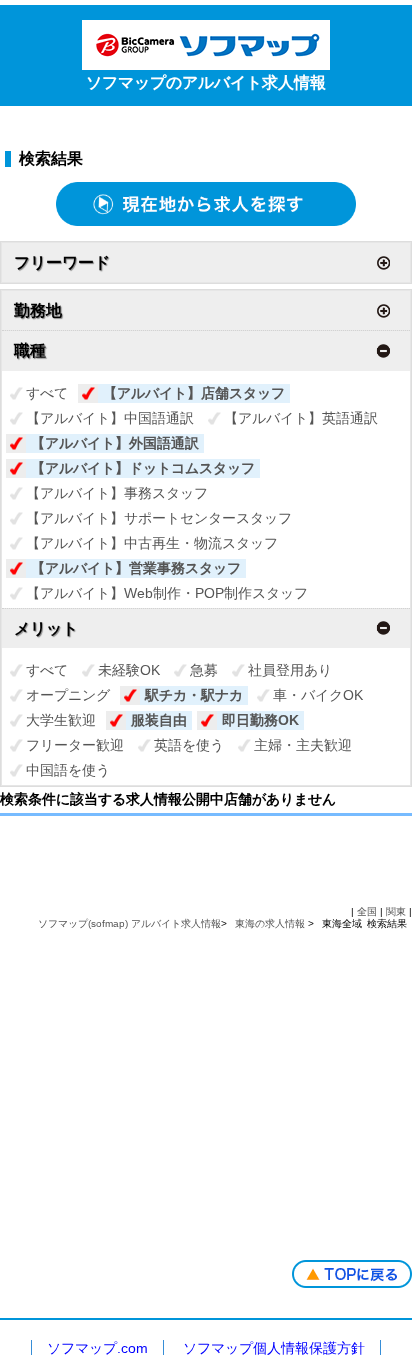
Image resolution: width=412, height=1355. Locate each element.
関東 (396, 911)
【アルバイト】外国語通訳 (115, 443)
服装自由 (159, 720)
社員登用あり (290, 670)
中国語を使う (68, 770)
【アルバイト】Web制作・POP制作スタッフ (167, 593)
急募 (204, 670)
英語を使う (189, 745)
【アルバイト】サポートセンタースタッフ (159, 518)
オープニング (68, 695)
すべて (47, 393)
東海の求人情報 (271, 923)
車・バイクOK (318, 695)
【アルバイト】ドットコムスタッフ (143, 468)
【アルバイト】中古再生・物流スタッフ (152, 543)
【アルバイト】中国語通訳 (110, 418)
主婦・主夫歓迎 (303, 745)
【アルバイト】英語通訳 (301, 418)
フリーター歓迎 (75, 745)
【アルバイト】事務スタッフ (117, 493)
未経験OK (129, 670)
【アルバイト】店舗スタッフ (194, 393)
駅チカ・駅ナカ (194, 695)
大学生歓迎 (61, 720)
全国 (367, 911)
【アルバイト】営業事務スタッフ (136, 568)
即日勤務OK (260, 720)
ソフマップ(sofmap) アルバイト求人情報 (129, 923)
